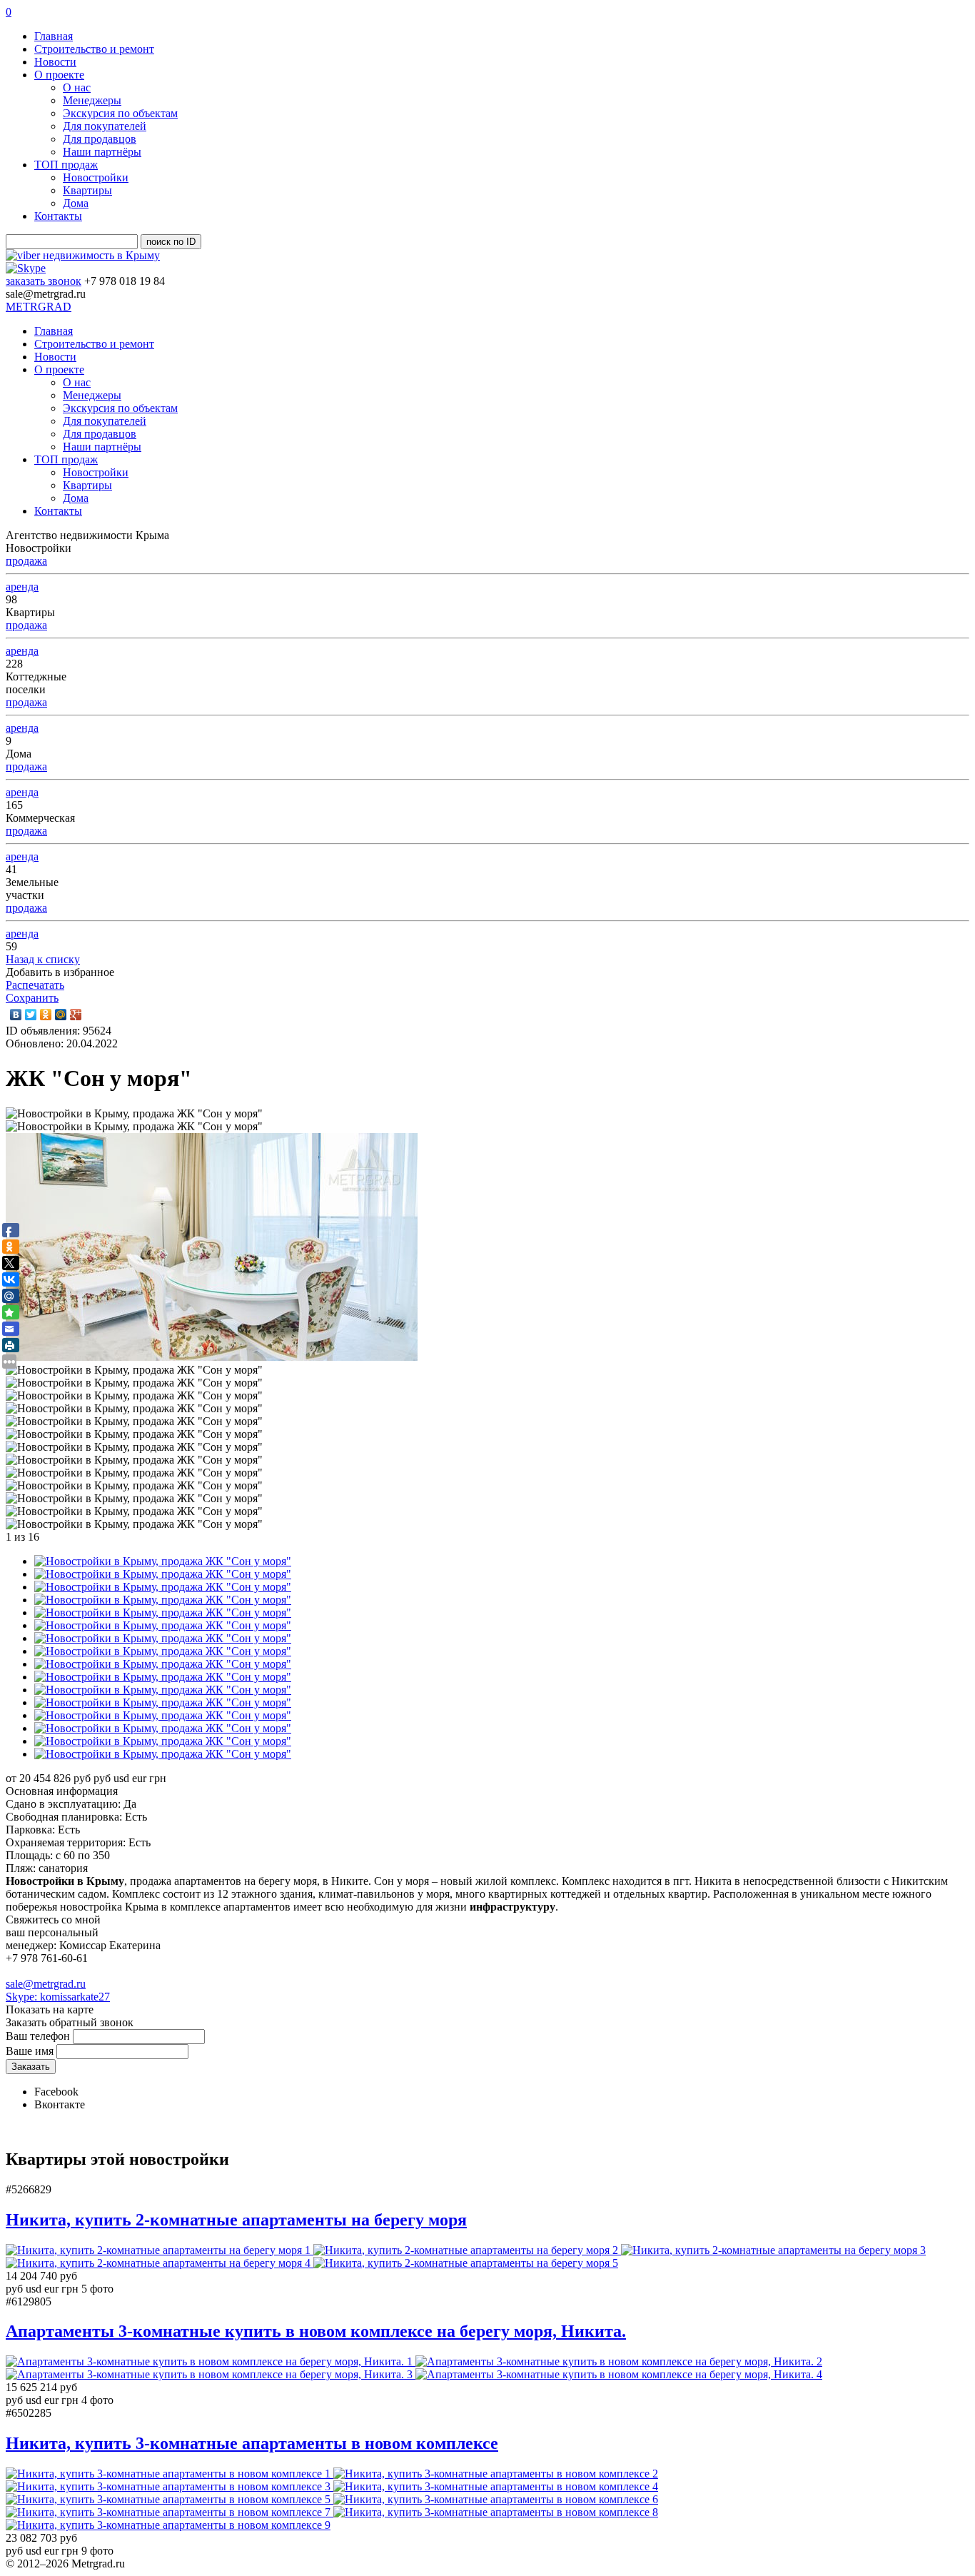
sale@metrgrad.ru (46, 1984)
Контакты (58, 216)
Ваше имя (30, 2051)
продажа (26, 561)
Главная (54, 36)
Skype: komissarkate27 (58, 1997)
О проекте (59, 75)
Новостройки (96, 177)
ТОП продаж (66, 165)
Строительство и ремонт (94, 49)
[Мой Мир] (61, 1015)
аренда (22, 587)
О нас (77, 87)
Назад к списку (43, 959)
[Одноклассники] (46, 1015)
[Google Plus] (76, 1015)
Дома (76, 203)
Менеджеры (92, 100)
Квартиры (87, 190)
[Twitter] (31, 1015)
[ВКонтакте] (16, 1015)
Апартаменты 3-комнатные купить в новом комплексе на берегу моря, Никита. (316, 2331)
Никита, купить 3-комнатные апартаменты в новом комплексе (252, 2443)
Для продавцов (100, 139)
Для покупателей (105, 126)
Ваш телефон (38, 2036)
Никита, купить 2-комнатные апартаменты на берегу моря (236, 2220)
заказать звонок (44, 281)
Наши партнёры (102, 152)
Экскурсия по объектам (120, 113)
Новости (55, 62)
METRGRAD (39, 307)
